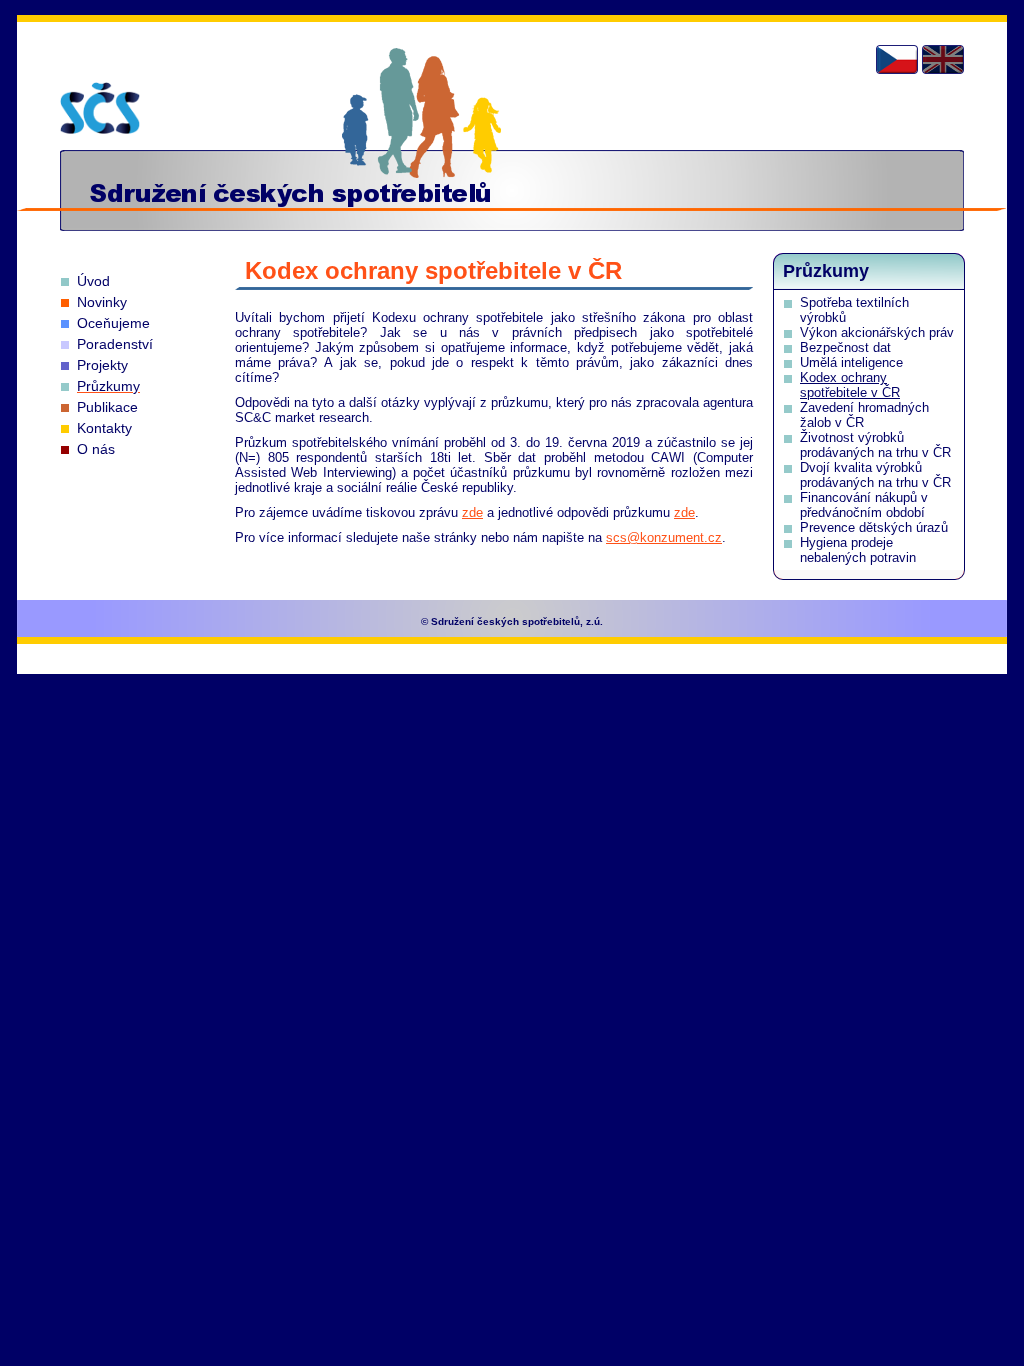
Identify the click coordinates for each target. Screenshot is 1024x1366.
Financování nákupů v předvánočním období (864, 505)
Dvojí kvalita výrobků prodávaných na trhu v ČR (875, 475)
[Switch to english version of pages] (943, 59)
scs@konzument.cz (664, 537)
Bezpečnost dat (845, 347)
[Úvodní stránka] (100, 108)
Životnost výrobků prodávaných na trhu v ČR (875, 445)
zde (472, 512)
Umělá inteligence (851, 362)
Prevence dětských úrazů (874, 527)
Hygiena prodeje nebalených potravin (858, 550)
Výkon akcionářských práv (877, 332)
